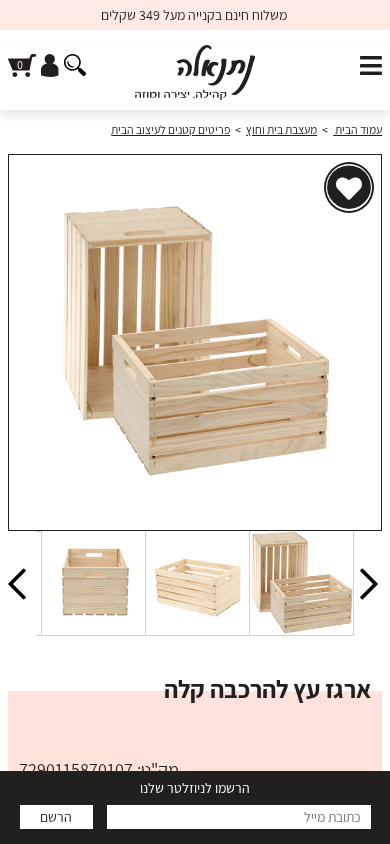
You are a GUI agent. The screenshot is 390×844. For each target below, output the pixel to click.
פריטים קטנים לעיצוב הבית (170, 129)
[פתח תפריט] (371, 66)
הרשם (56, 817)
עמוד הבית (357, 129)
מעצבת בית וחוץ (281, 129)
